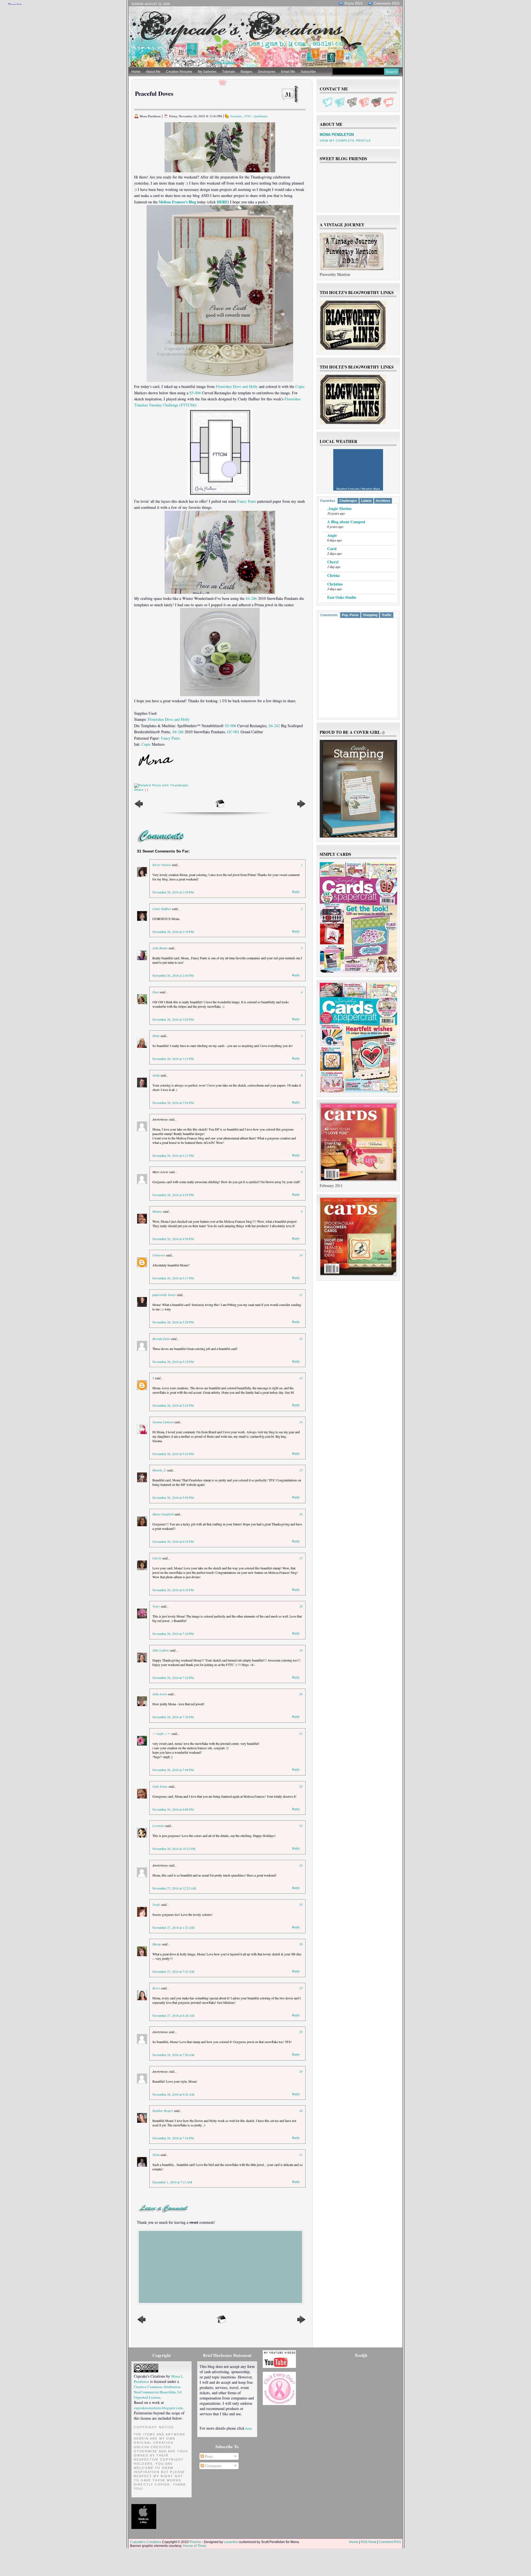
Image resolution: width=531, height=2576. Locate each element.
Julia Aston (160, 1694)
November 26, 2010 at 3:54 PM (173, 1103)
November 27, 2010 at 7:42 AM (173, 1971)
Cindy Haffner (162, 909)
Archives (383, 501)
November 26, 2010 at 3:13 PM (173, 1059)
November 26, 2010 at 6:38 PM (173, 1541)
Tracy (156, 1606)
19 (301, 1650)
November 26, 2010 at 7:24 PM (173, 1678)
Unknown (159, 1255)
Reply (296, 892)
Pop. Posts (350, 615)
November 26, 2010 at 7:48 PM (173, 1770)
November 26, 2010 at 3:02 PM (173, 1019)
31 (288, 94)
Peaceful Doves (154, 93)
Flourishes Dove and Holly (237, 386)
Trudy (156, 1904)
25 (301, 1904)
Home (136, 72)
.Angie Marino (339, 508)
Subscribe (308, 72)
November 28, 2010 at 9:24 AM (173, 2094)
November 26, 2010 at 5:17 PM (173, 1278)
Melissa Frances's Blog (177, 202)
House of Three (195, 2546)
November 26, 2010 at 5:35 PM (173, 1362)
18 (301, 1606)
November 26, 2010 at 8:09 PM (173, 1809)
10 (301, 1255)
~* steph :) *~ (162, 1733)
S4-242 (274, 726)
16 (301, 1514)
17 (301, 1558)
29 (301, 2071)
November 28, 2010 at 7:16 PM (173, 2138)
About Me (153, 72)
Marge (157, 1944)
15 (301, 1470)
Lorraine (158, 1826)
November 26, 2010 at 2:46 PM (173, 975)
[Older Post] (301, 807)
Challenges (348, 501)
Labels (366, 501)
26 (301, 1944)
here (249, 2428)
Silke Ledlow (161, 1650)
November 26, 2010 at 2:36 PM (173, 892)
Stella (156, 1075)
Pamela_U (159, 1470)
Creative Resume (179, 72)
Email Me (288, 72)
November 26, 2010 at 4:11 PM (173, 1155)
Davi (156, 992)
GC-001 (233, 732)
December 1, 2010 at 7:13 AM (172, 2182)
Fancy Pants (247, 501)
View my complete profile (345, 141)
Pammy (157, 1211)
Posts (208, 2456)
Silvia (156, 2155)
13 (301, 1378)
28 (301, 2032)
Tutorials (229, 72)
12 (301, 1339)
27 (301, 1988)
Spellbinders (261, 116)
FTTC (248, 116)
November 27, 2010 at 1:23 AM (173, 1927)
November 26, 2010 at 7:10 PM (173, 1634)
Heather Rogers (163, 2111)
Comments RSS (387, 3)
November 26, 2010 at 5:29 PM (173, 1322)
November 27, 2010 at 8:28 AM (173, 2015)
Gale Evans (160, 1786)
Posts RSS (354, 3)
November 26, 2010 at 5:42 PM (173, 1405)
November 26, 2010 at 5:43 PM (173, 1454)
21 (301, 1733)
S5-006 (195, 393)
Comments (329, 615)
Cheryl (333, 562)
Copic (300, 386)
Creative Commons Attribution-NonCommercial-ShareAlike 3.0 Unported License (158, 2392)
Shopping (370, 615)
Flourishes (236, 116)
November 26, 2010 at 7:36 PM (173, 1717)
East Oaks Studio (342, 597)
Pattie (156, 1036)
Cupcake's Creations (146, 2542)
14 (301, 1422)
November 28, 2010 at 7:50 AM (173, 2055)
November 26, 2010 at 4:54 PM (173, 1195)
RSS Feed (368, 2542)
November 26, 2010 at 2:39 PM (173, 932)
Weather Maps (371, 489)
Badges (246, 72)
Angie (332, 535)
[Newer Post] (139, 807)
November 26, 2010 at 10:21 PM (174, 1849)
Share (139, 790)
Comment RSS (390, 2542)
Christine (335, 584)
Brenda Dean (161, 1339)
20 (301, 1694)
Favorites (328, 501)
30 (301, 2111)
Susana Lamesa (163, 1422)
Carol (332, 549)
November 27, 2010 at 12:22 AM (174, 1888)
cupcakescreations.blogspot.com (158, 2408)
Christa (333, 575)
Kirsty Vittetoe (162, 865)
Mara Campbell (163, 1514)
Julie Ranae (160, 948)
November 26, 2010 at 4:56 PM (173, 1239)
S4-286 (251, 598)
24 (301, 1865)
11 (301, 1295)
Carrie (157, 1558)
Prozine (195, 2542)
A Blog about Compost (346, 522)
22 (301, 1786)
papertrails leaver (164, 1295)
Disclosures (267, 72)
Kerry (156, 1988)
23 (301, 1826)
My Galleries (207, 72)
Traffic (387, 615)
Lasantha (231, 2542)
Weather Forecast (348, 489)
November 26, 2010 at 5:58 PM (173, 1497)
